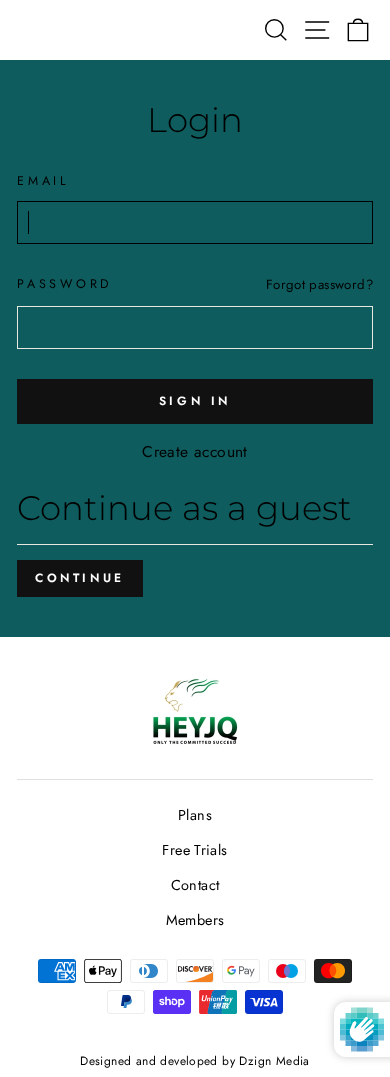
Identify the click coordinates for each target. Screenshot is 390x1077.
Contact (195, 885)
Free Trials (194, 850)
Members (195, 920)
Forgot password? (319, 284)
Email (43, 181)
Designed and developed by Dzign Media (194, 1060)
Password (65, 284)
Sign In (195, 401)
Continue (80, 578)
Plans (195, 815)
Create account (194, 451)
